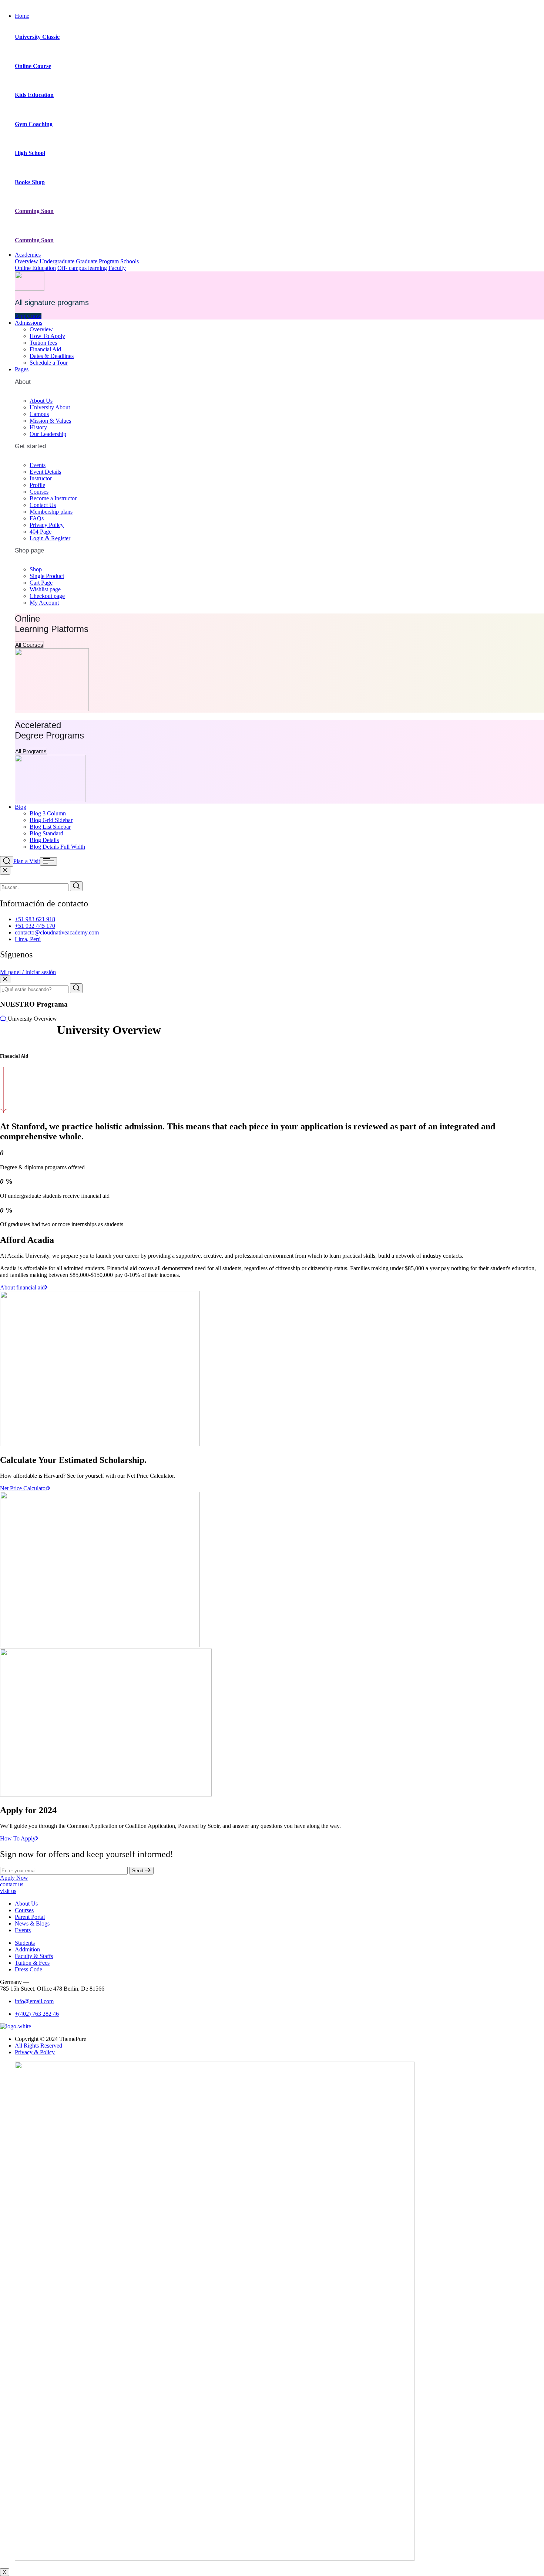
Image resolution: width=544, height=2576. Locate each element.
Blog (21, 807)
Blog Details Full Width (57, 847)
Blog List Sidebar (50, 827)
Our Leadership (48, 434)
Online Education (35, 268)
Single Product (47, 576)
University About (50, 407)
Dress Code (28, 1969)
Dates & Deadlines (52, 356)
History (38, 427)
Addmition (27, 1949)
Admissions (28, 323)
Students (25, 1943)
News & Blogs (32, 1923)
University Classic (37, 37)
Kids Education (34, 95)
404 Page (41, 532)
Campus (39, 414)
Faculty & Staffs (34, 1956)
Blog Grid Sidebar (51, 820)
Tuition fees (43, 343)
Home (22, 16)
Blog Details (44, 840)
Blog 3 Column (48, 813)
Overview (26, 261)
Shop (36, 569)
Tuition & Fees (32, 1963)
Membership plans (51, 512)
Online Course (33, 66)
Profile (37, 485)
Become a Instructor (53, 498)
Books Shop (30, 182)
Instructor (41, 478)
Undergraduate (57, 261)
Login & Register (50, 538)
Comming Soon (34, 211)
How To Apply (47, 336)
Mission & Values (50, 421)
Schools (130, 261)
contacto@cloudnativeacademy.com (57, 932)
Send (138, 1871)
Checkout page (47, 596)
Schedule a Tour (49, 363)
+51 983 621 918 (35, 919)
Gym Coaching (34, 124)
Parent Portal (30, 1917)
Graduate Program (97, 261)
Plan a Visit (27, 861)
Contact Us (43, 505)
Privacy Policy (47, 525)
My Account (44, 603)
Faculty (117, 268)
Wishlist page (45, 589)
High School (30, 153)
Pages (22, 369)
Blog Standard (46, 833)
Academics (28, 255)
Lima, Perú (28, 939)
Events (38, 465)
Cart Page (41, 583)
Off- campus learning (82, 268)
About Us (41, 401)
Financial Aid (45, 349)
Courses (39, 492)
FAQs (37, 518)
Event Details (45, 472)
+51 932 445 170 (35, 926)
